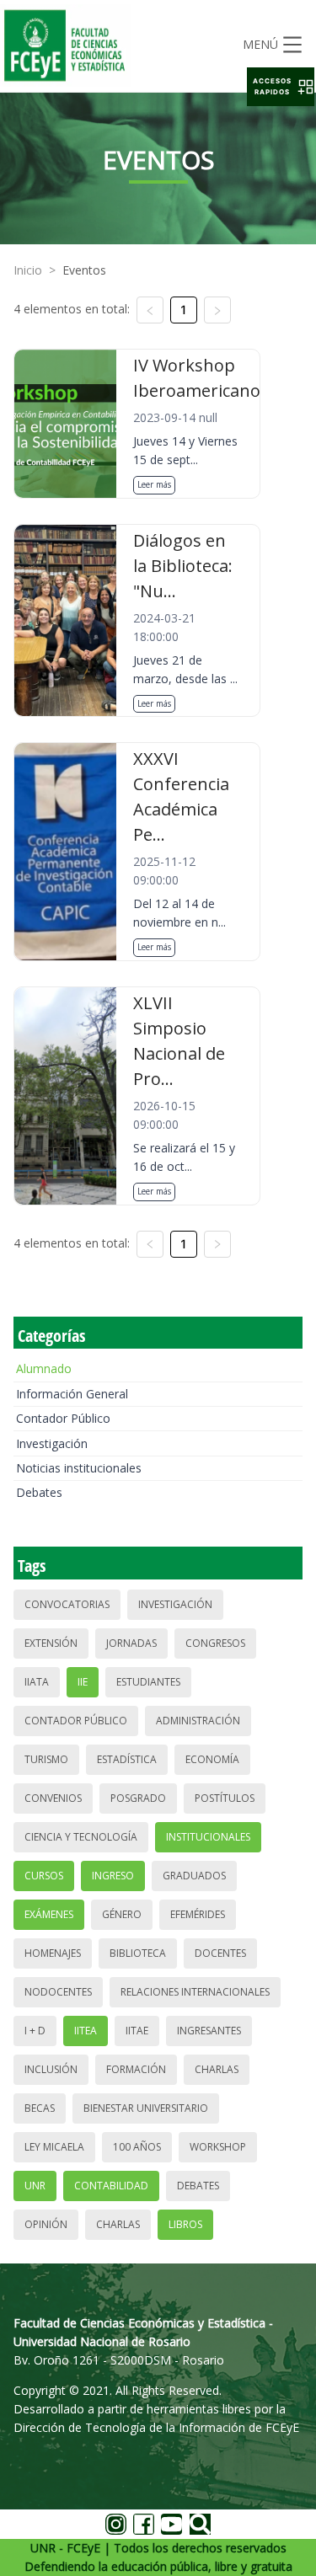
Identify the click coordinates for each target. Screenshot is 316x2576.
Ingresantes (209, 2031)
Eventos (84, 270)
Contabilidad (111, 2186)
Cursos (44, 1876)
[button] (281, 87)
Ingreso (113, 1876)
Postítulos (225, 1798)
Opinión (46, 2224)
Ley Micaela (54, 2147)
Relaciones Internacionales (195, 1992)
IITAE (137, 2031)
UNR (35, 2186)
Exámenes (49, 1914)
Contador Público (63, 1418)
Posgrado (138, 1798)
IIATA (37, 1682)
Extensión (51, 1643)
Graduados (194, 1876)
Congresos (215, 1643)
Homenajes (53, 1953)
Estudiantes (148, 1682)
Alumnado (44, 1368)
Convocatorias (67, 1604)
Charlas (217, 2069)
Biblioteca (138, 1953)
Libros (185, 2224)
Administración (198, 1721)
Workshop (218, 2147)
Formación (136, 2069)
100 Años (137, 2147)
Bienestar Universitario (146, 2108)
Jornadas (131, 1643)
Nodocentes (58, 1992)
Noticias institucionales (79, 1468)
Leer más (154, 484)
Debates (39, 1492)
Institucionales (208, 1837)
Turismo (46, 1759)
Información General (72, 1394)
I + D (35, 2031)
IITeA (86, 2031)
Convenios (53, 1798)
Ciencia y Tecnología (81, 1837)
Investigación (52, 1443)
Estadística (127, 1759)
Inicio (28, 270)
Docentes (220, 1953)
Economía (212, 1759)
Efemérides (198, 1914)
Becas (40, 2108)
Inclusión (51, 2069)
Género (122, 1914)
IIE (83, 1682)
